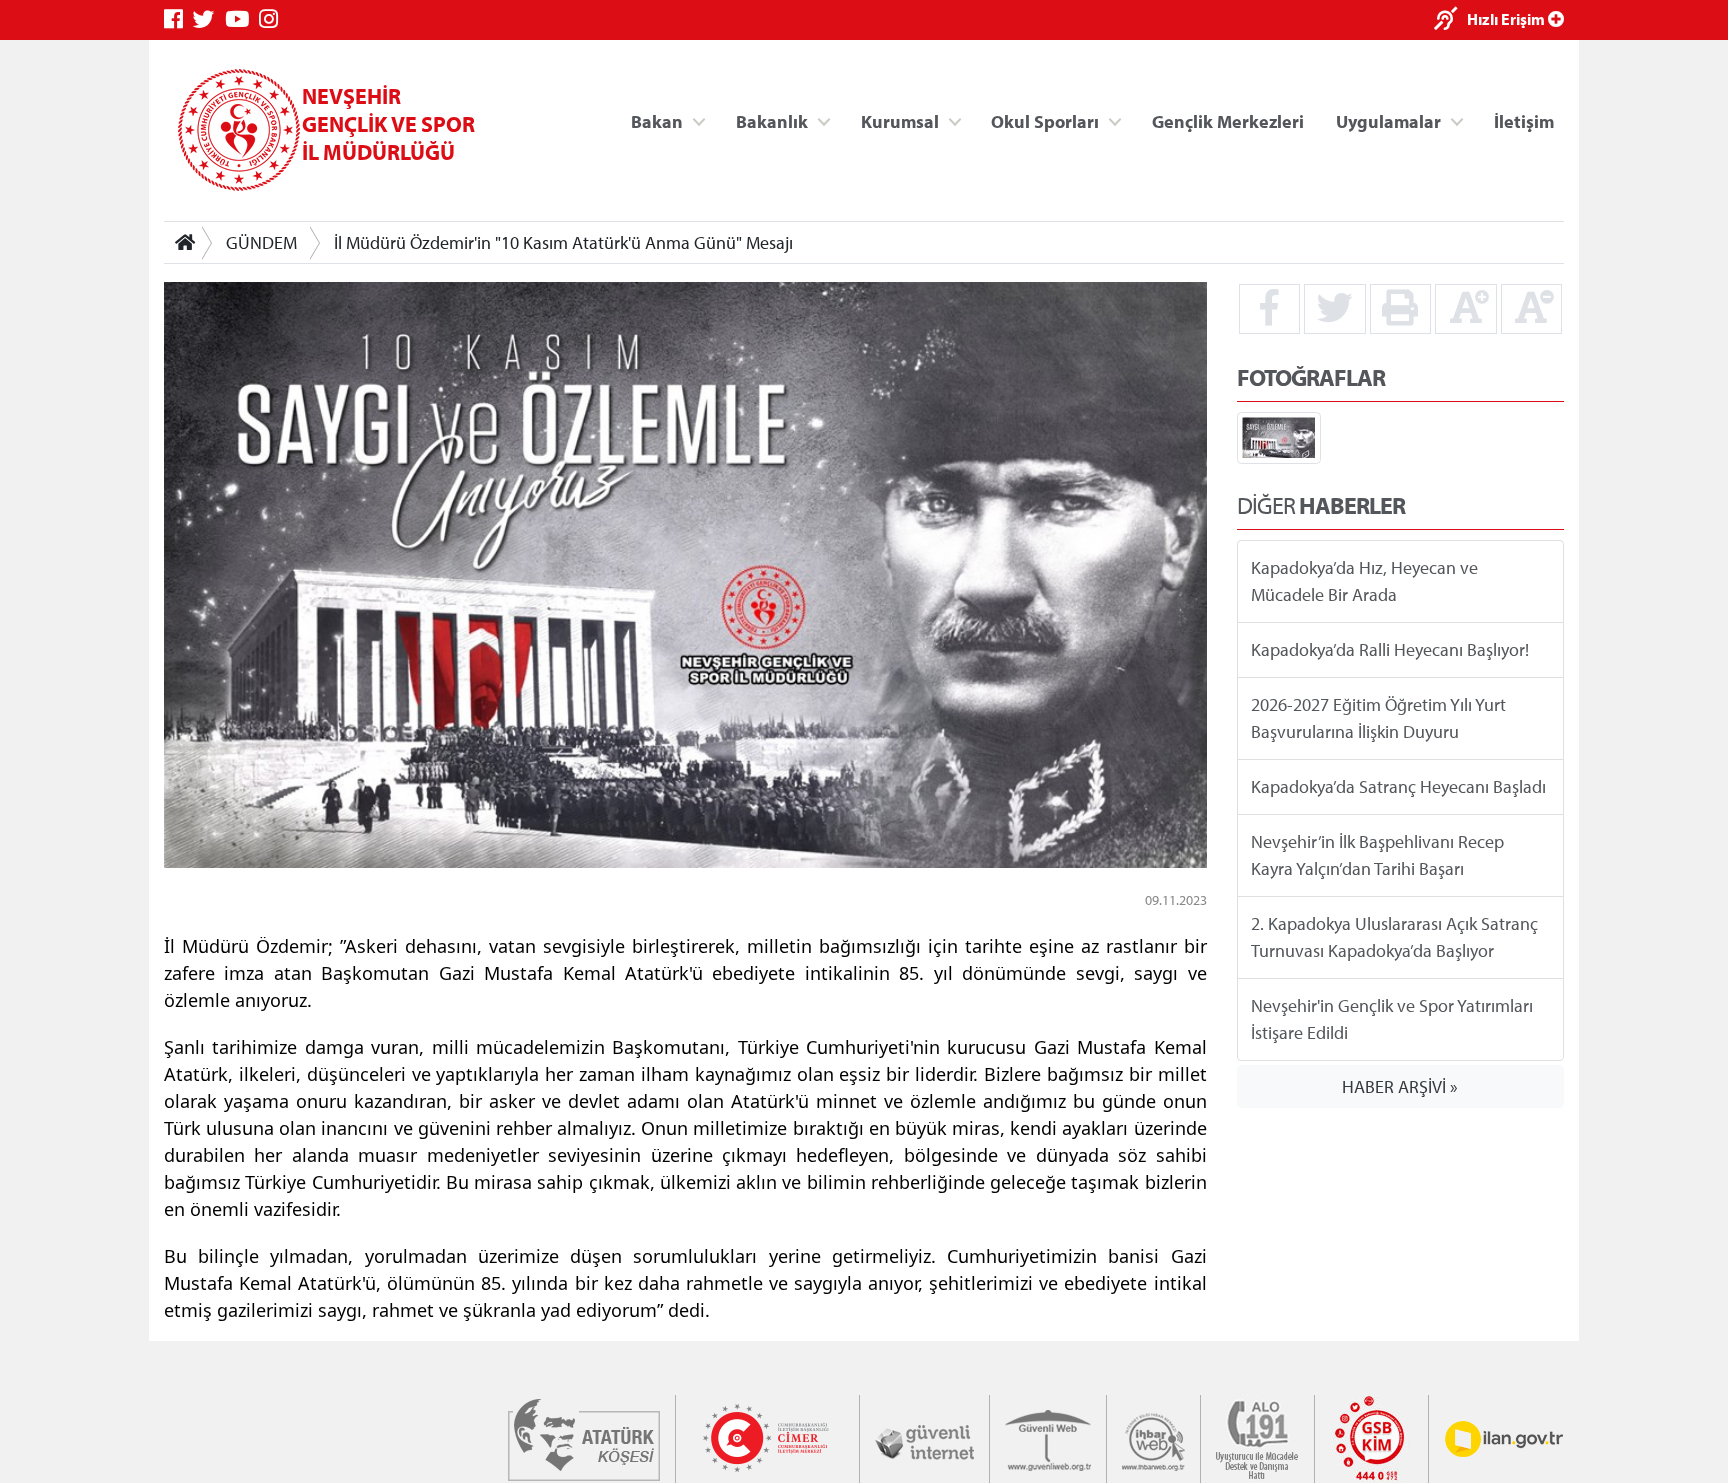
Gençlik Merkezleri (1228, 120)
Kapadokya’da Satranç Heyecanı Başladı (1398, 786)
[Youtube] (242, 19)
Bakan (657, 120)
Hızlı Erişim (1507, 19)
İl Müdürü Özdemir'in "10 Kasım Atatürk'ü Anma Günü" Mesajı (563, 242)
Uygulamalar (1388, 120)
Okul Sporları (1045, 120)
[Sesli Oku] (1450, 20)
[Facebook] (178, 19)
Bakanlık (772, 120)
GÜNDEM (261, 242)
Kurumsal (900, 120)
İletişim (1524, 120)
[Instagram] (273, 19)
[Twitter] (209, 19)
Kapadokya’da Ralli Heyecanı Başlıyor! (1390, 649)
